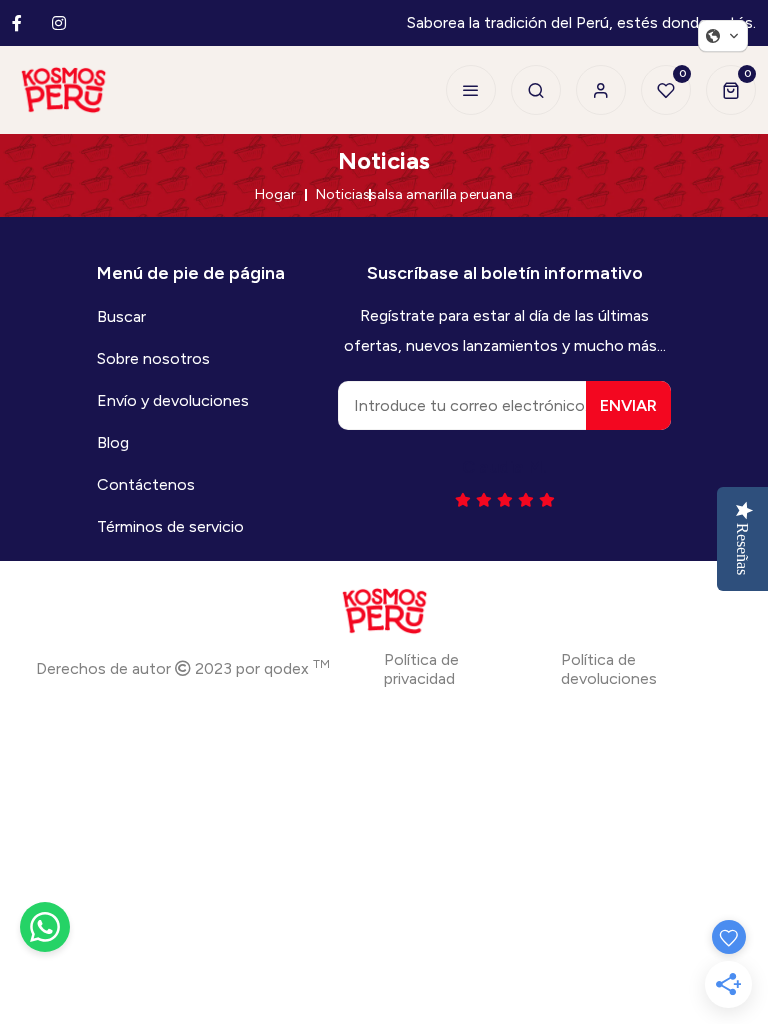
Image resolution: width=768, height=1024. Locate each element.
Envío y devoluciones (173, 400)
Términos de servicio (170, 526)
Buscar (121, 316)
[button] (723, 36)
